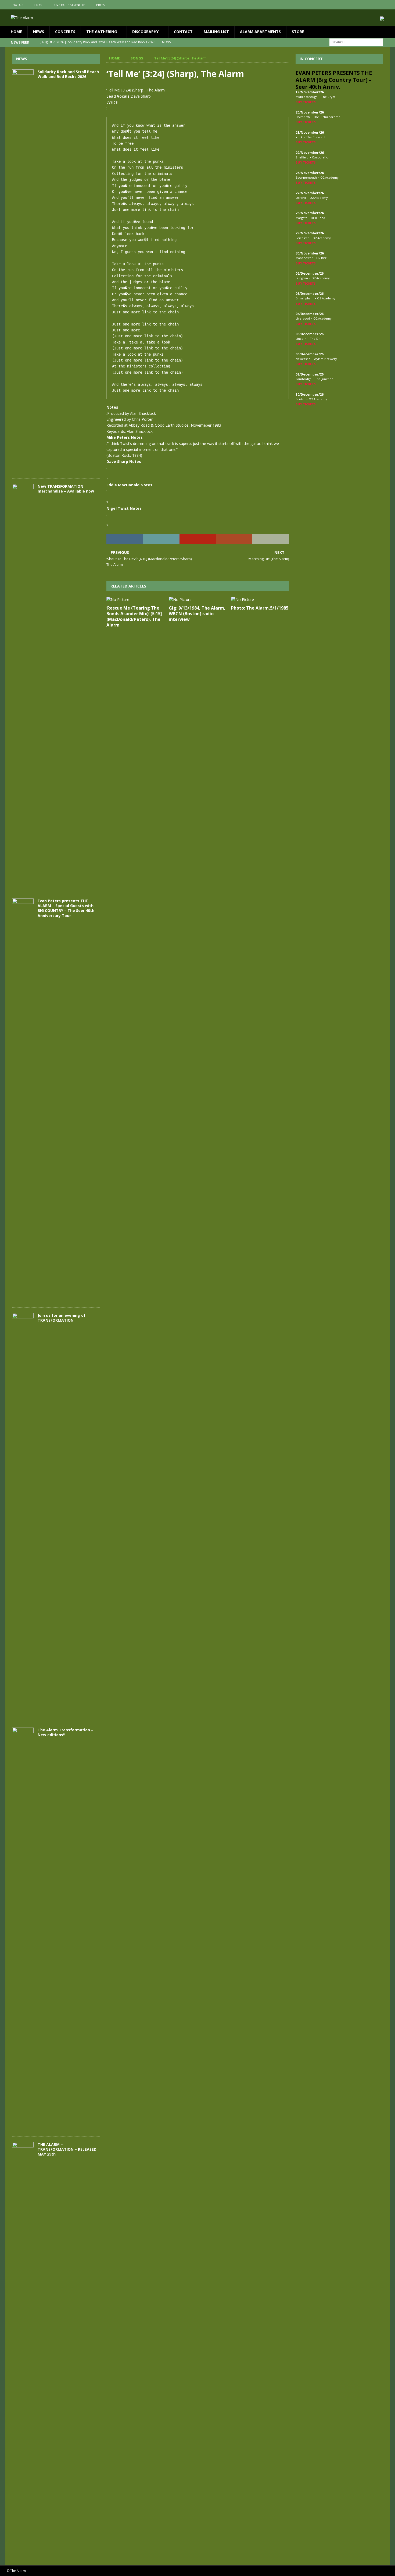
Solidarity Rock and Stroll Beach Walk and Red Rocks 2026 (68, 74)
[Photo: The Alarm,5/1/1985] (260, 600)
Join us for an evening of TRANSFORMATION (62, 1318)
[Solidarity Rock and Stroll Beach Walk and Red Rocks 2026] (23, 271)
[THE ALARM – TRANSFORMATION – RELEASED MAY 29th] (23, 2344)
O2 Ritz (321, 258)
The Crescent (316, 137)
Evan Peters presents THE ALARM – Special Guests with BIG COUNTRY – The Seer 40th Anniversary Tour (66, 908)
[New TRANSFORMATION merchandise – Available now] (23, 686)
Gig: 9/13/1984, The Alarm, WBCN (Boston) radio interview (197, 614)
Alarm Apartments (260, 32)
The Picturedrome (327, 117)
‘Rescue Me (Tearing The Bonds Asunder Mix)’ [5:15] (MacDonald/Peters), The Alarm (134, 616)
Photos (17, 5)
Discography (145, 32)
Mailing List (216, 32)
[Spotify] (385, 5)
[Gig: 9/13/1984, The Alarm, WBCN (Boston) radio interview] (198, 600)
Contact (183, 32)
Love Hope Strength (69, 5)
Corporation (321, 157)
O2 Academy (329, 177)
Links (38, 5)
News (39, 32)
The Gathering (102, 32)
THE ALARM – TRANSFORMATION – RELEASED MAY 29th (67, 2149)
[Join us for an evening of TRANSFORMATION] (23, 1515)
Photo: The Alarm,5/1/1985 (260, 608)
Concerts (65, 32)
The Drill (316, 339)
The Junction (324, 379)
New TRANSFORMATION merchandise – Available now (66, 489)
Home (16, 32)
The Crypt (328, 97)
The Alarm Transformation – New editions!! (65, 1732)
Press (100, 5)
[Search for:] (356, 42)
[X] (375, 5)
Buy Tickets (306, 102)
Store (298, 32)
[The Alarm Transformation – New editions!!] (23, 1929)
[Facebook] (364, 5)
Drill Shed (318, 218)
